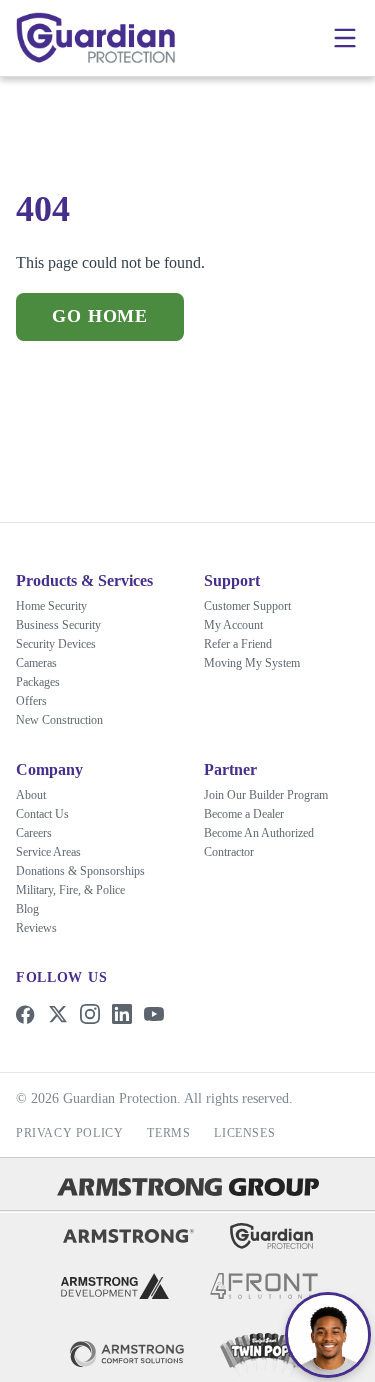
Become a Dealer (244, 814)
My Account (233, 605)
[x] (58, 1014)
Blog (27, 909)
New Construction (59, 720)
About (31, 795)
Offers (31, 701)
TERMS (168, 1133)
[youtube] (154, 1014)
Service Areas (48, 852)
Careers (34, 833)
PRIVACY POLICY (69, 1133)
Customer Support (247, 586)
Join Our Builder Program (266, 795)
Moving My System (252, 643)
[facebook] (26, 1014)
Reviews (36, 928)
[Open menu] (345, 38)
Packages (38, 682)
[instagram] (90, 1014)
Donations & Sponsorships (80, 871)
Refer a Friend (238, 624)
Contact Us (42, 814)
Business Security (58, 625)
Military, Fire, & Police (70, 890)
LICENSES (244, 1133)
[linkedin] (122, 1014)
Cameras (36, 663)
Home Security (51, 606)
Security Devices (56, 644)
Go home (99, 316)
